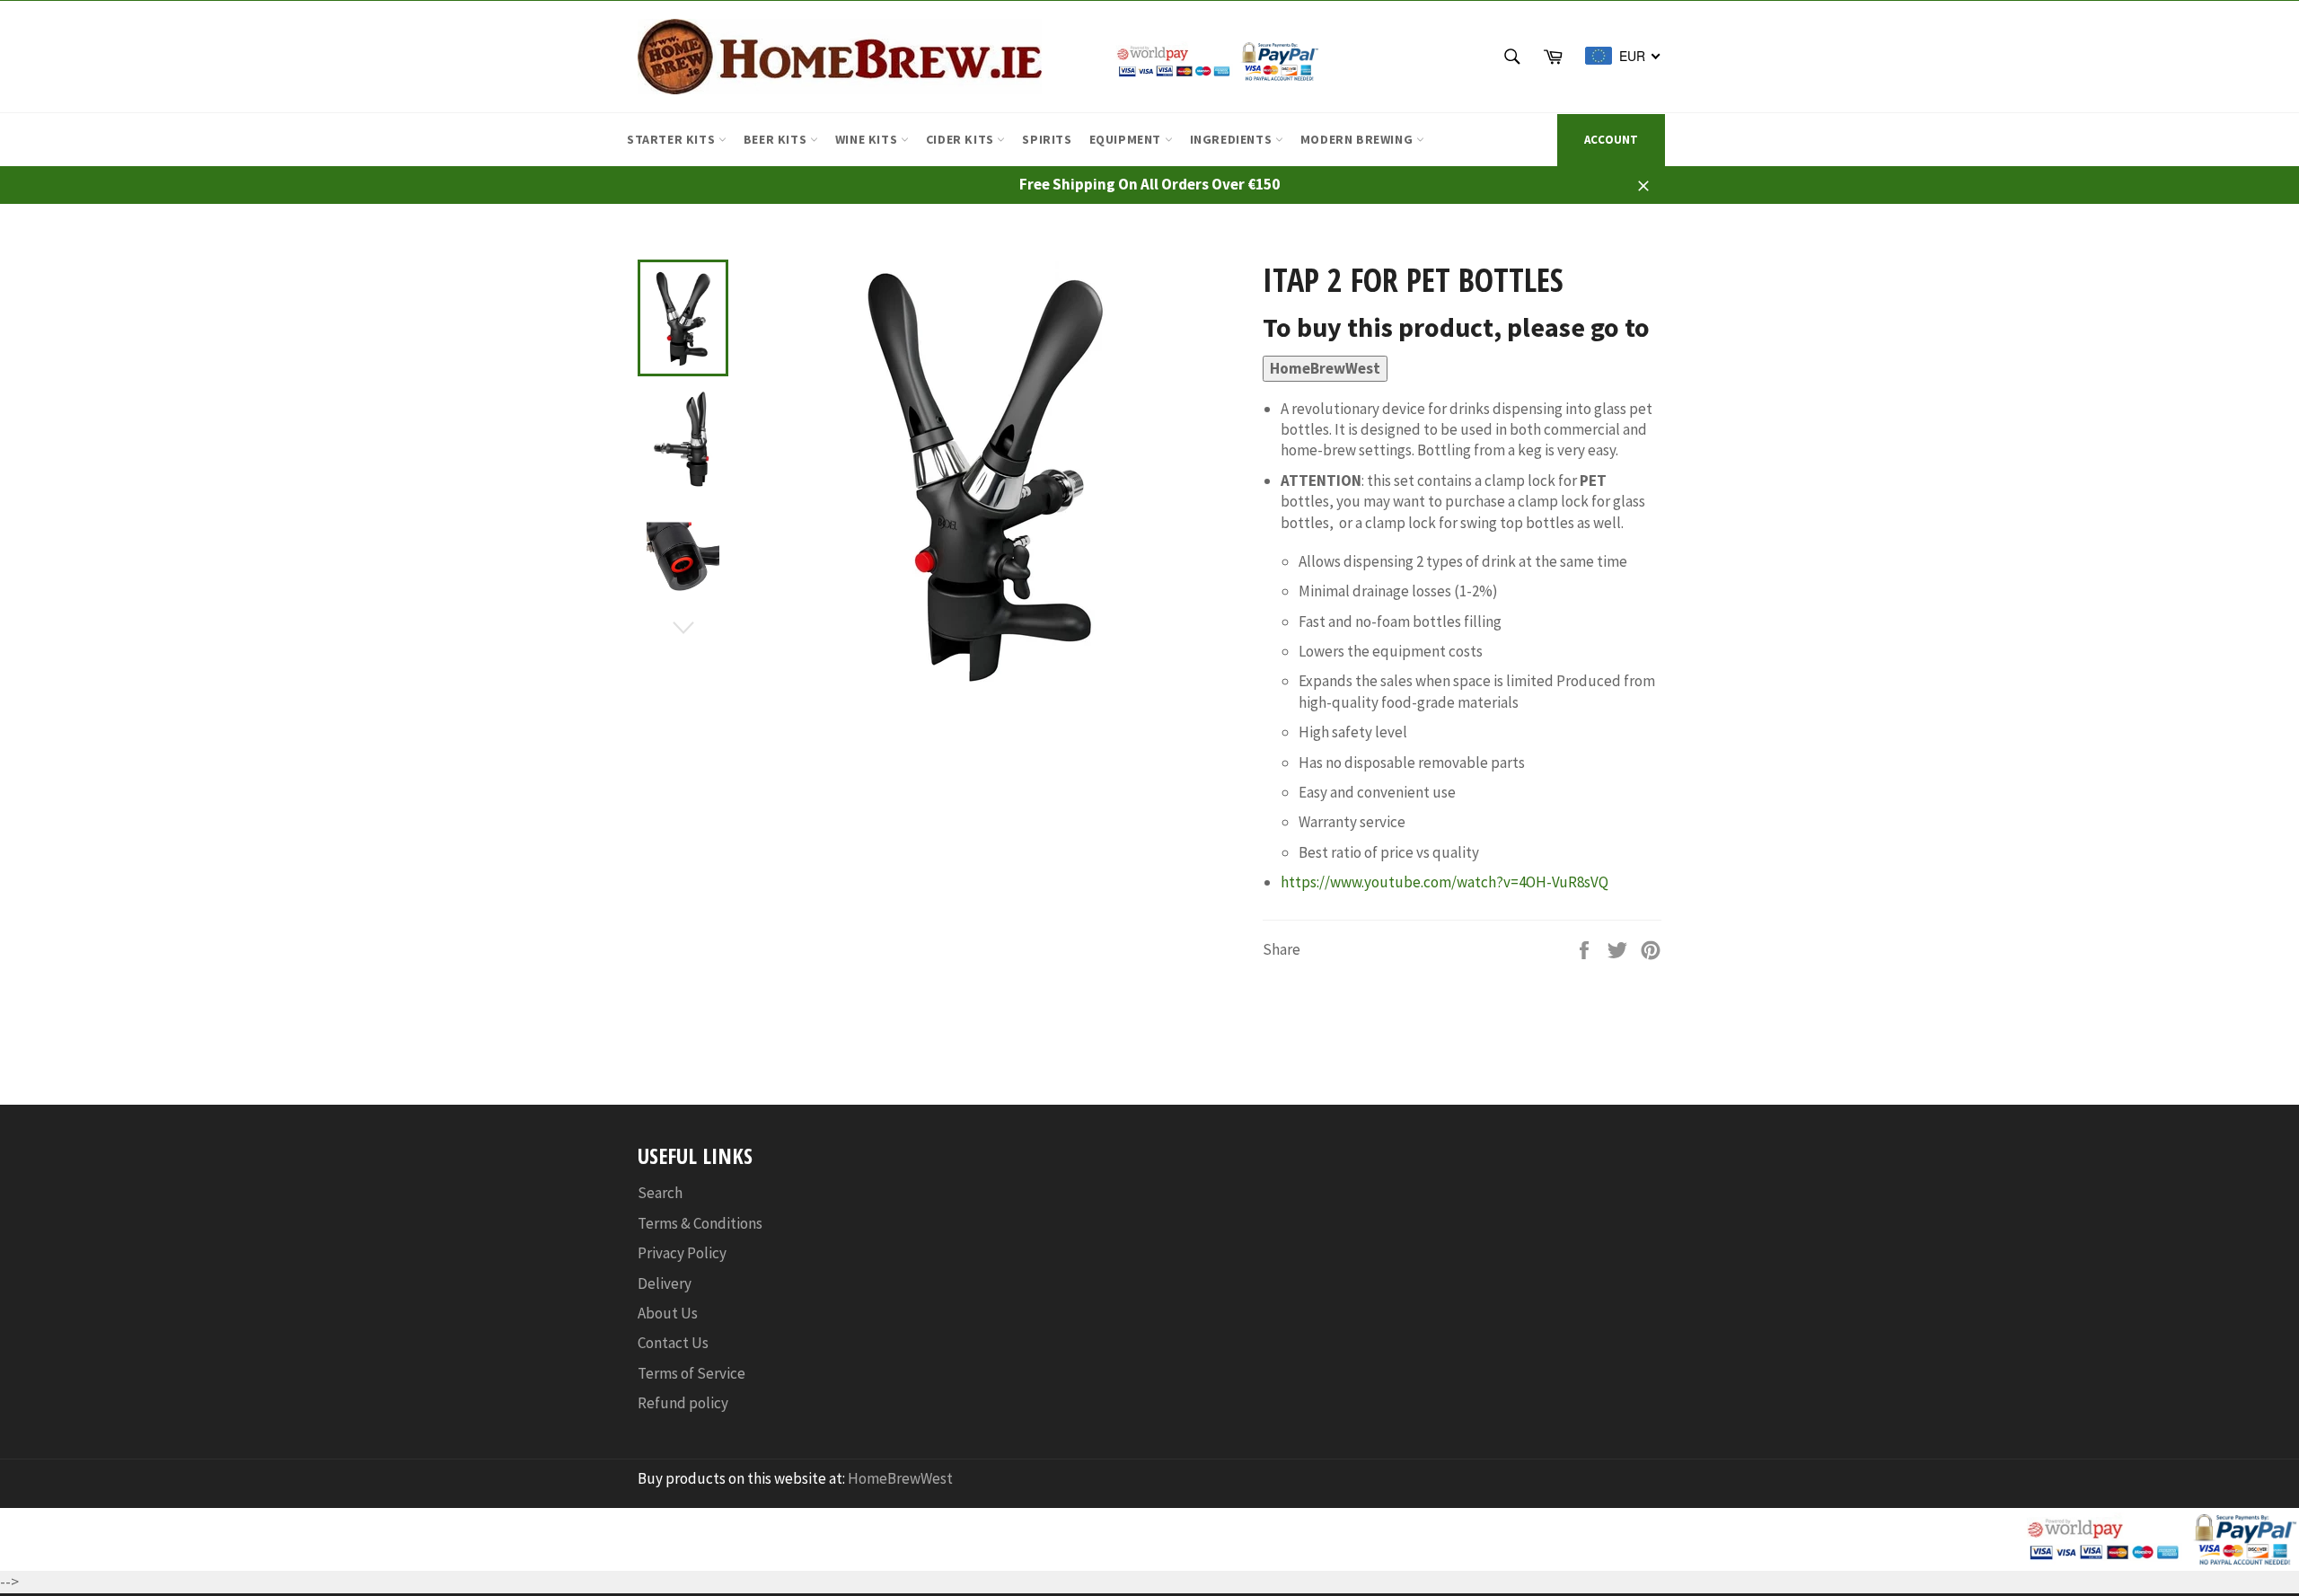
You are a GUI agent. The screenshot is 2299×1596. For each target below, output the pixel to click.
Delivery (665, 1283)
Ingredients (1233, 139)
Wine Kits (868, 139)
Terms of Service (691, 1373)
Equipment (1127, 139)
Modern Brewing (1358, 139)
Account (1611, 140)
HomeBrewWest (1325, 368)
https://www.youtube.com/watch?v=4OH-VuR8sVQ (1445, 882)
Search (660, 1193)
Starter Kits (673, 139)
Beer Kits (777, 139)
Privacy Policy (682, 1253)
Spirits (1047, 139)
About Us (668, 1313)
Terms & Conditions (700, 1223)
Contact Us (673, 1343)
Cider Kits (962, 139)
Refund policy (683, 1403)
